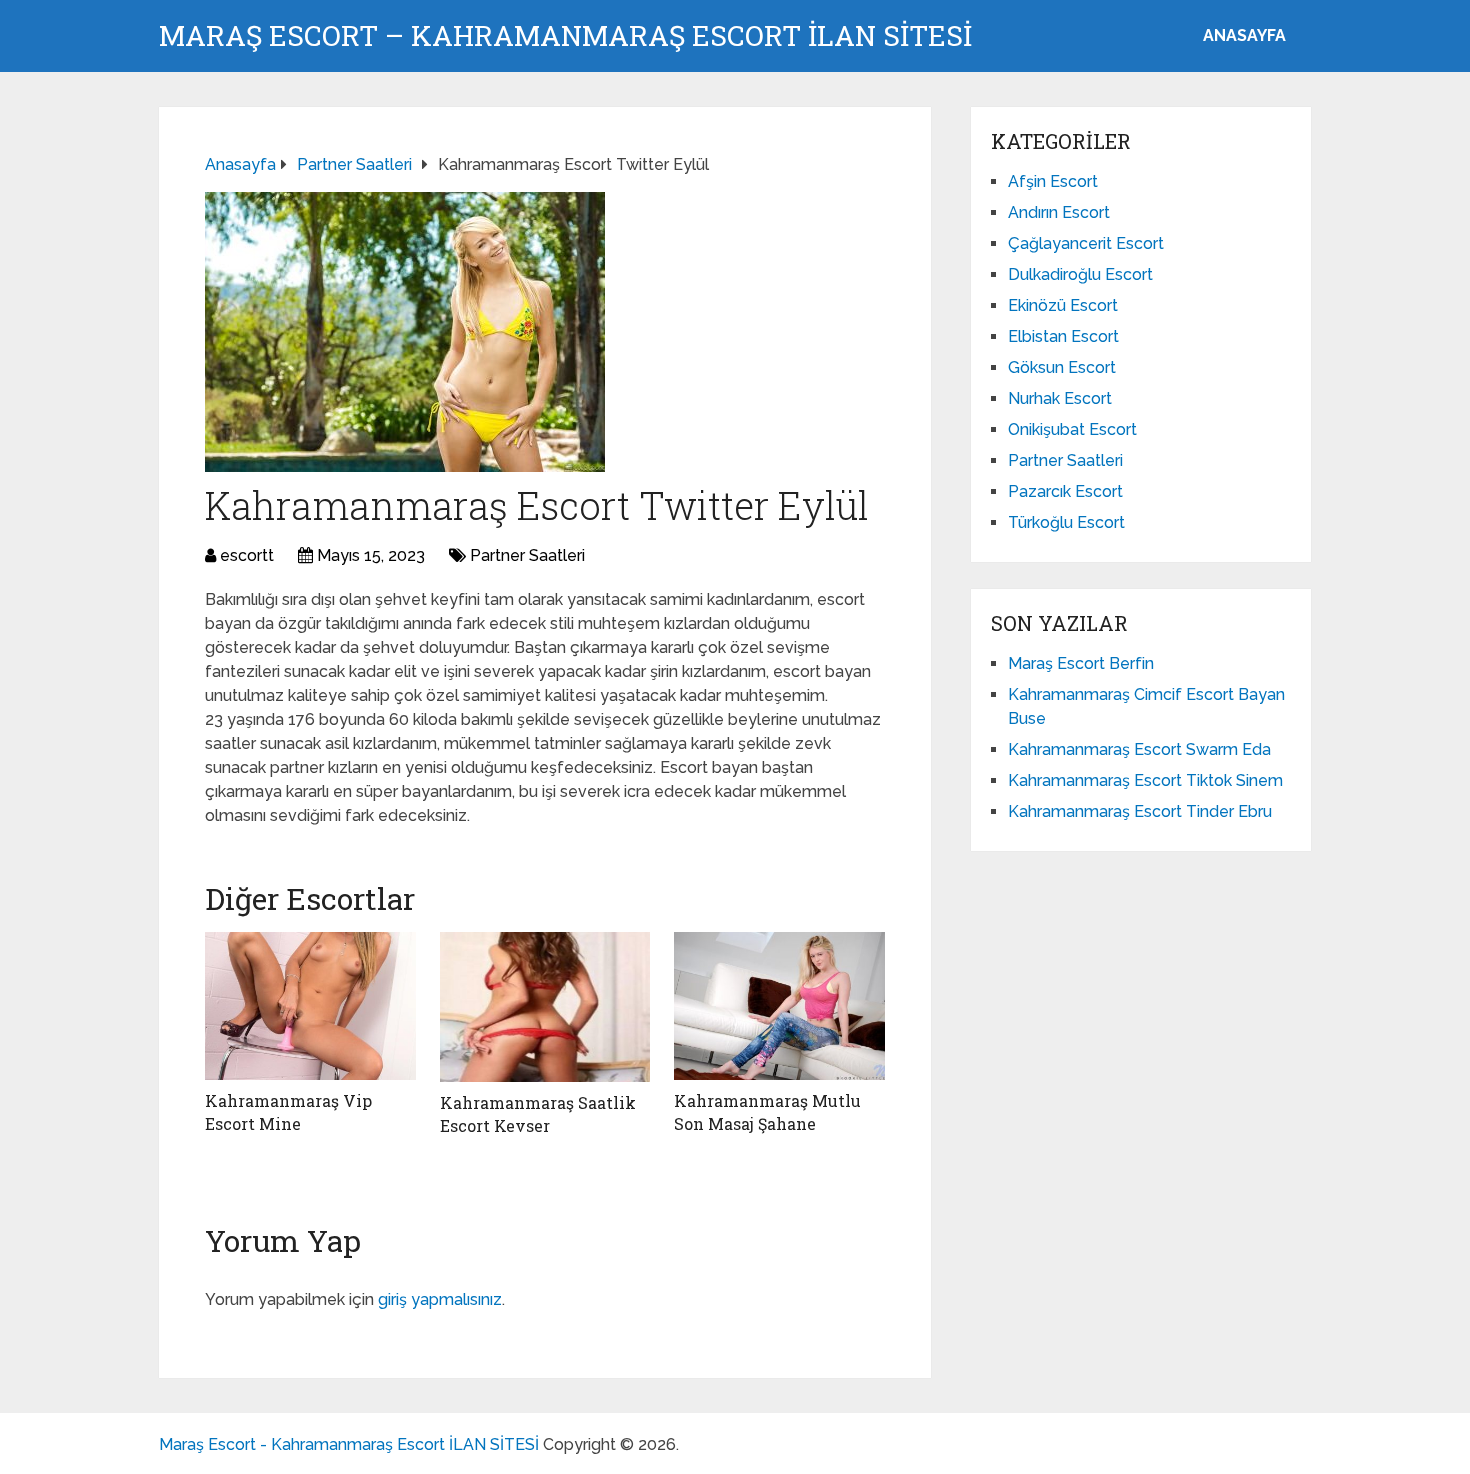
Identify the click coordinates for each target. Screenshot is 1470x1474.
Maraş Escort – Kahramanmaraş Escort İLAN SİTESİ (565, 36)
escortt (247, 555)
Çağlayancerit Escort (1086, 243)
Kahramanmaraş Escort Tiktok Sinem (1145, 780)
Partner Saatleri (527, 555)
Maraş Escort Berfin (1081, 663)
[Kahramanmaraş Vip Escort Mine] (310, 1006)
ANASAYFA (1244, 35)
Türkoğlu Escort (1066, 522)
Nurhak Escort (1060, 398)
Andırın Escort (1059, 212)
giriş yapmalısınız (440, 1299)
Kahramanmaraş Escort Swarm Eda (1139, 749)
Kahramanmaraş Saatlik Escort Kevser (538, 1113)
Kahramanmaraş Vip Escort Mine (288, 1111)
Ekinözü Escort (1063, 305)
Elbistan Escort (1063, 336)
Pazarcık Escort (1065, 491)
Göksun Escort (1062, 367)
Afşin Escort (1053, 181)
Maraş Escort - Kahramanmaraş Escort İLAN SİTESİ (349, 1444)
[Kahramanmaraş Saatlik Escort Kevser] (545, 1007)
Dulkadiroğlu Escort (1080, 274)
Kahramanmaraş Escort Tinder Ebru (1140, 811)
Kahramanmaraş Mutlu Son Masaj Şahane (767, 1111)
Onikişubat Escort (1072, 429)
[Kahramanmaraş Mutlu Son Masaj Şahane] (779, 1006)
